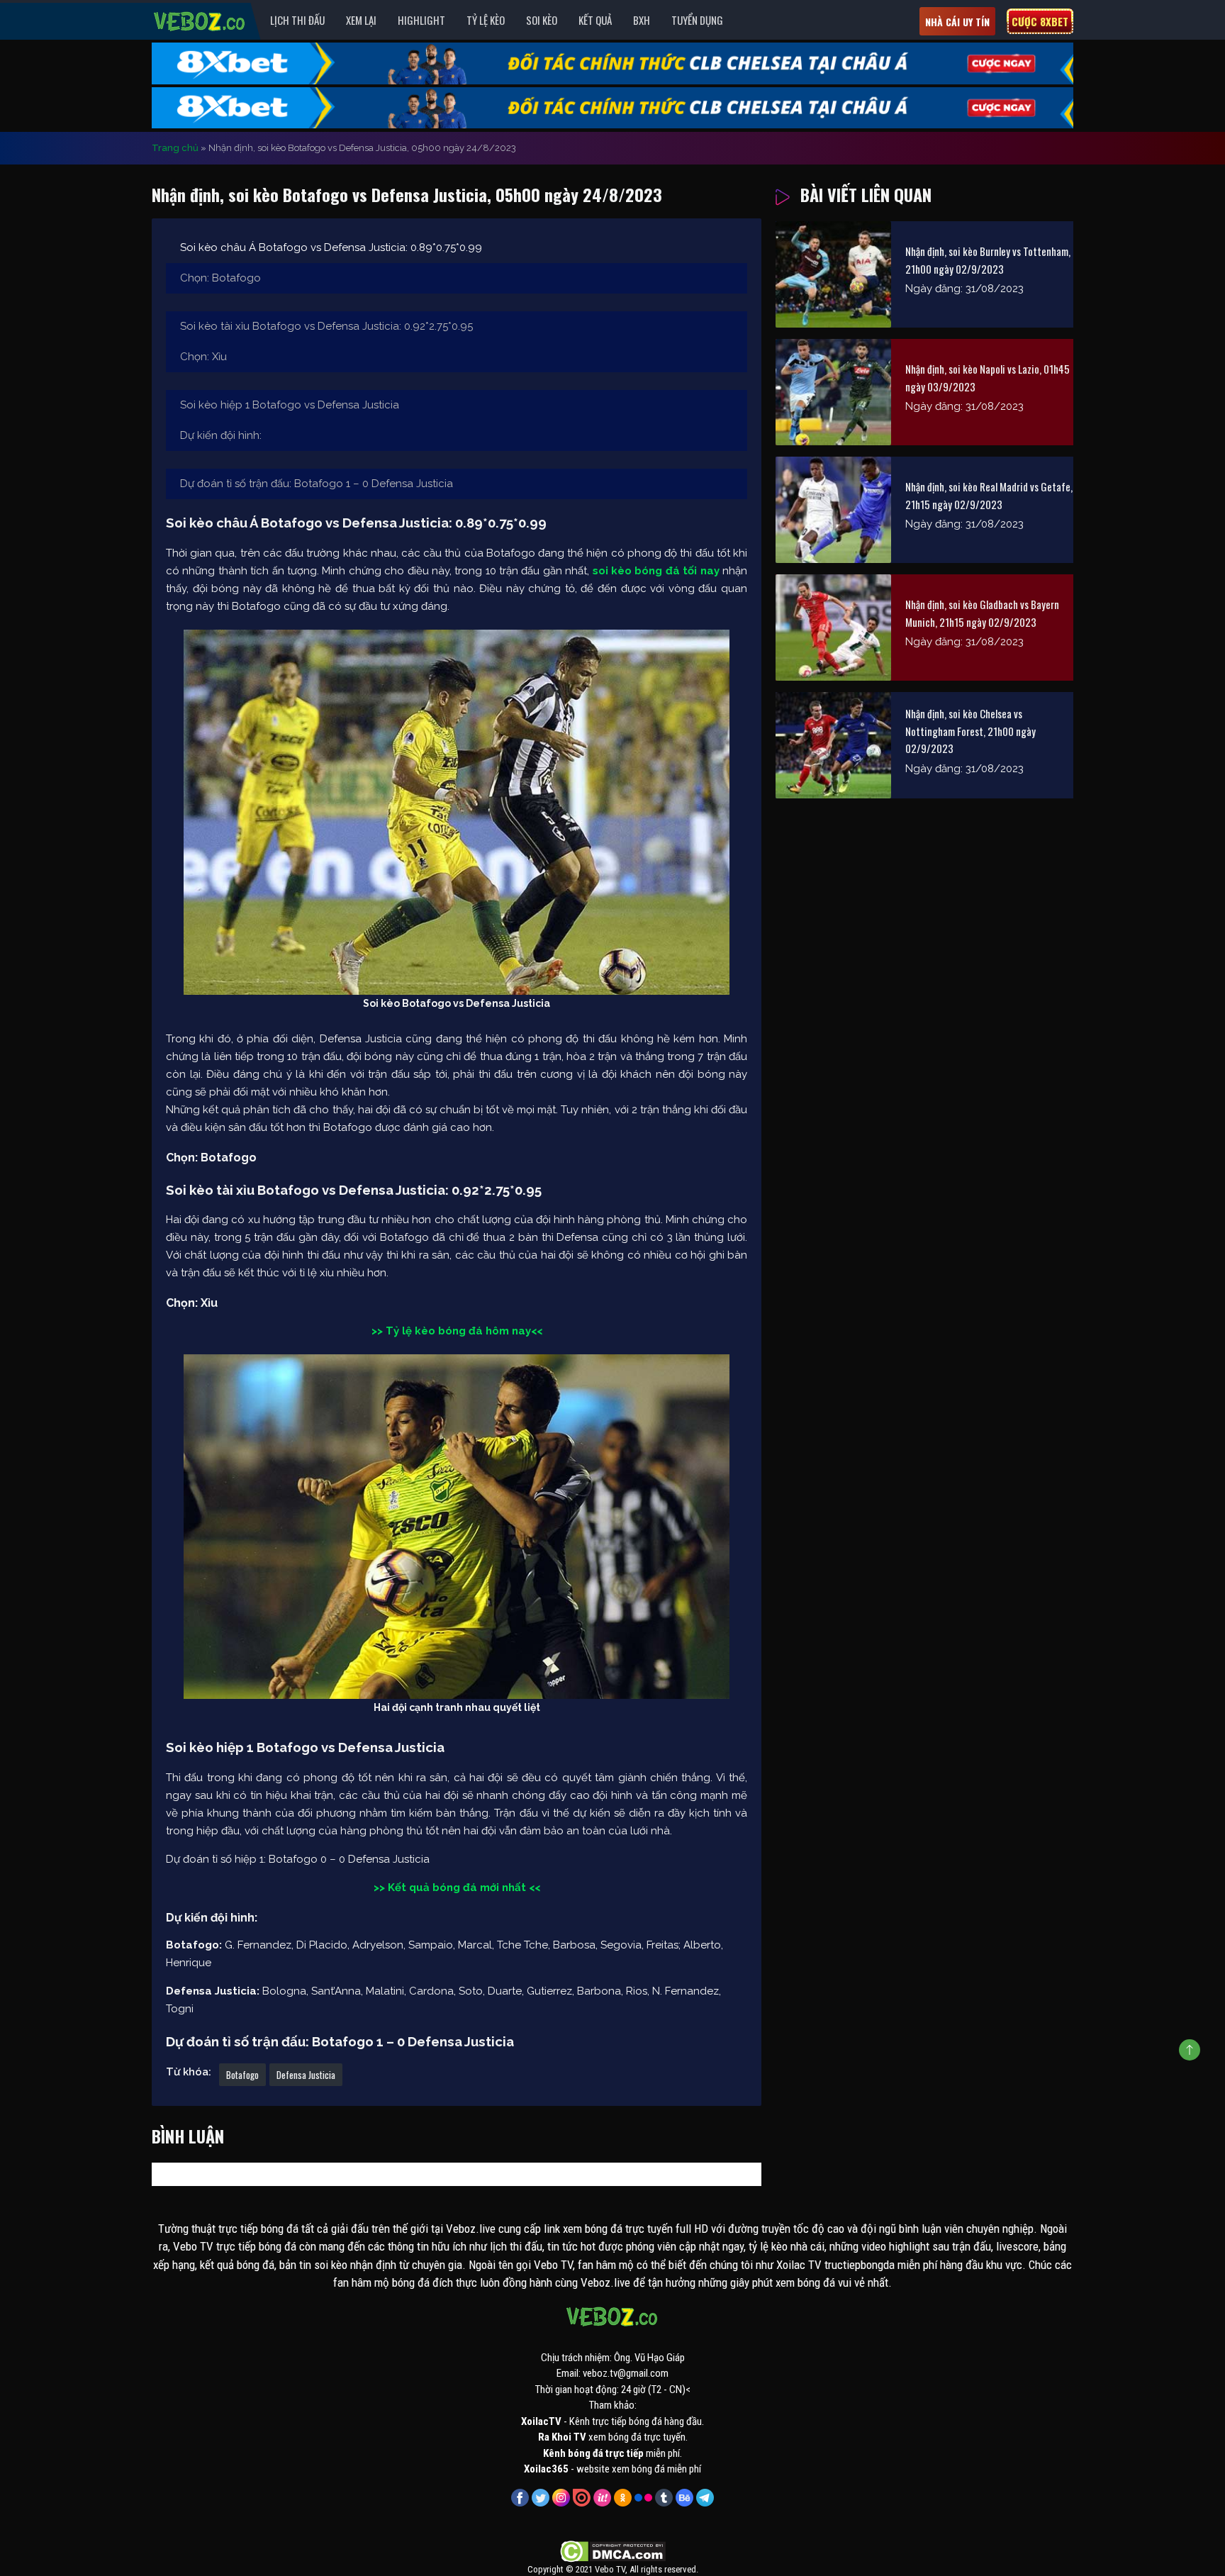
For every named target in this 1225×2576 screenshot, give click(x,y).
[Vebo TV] (200, 19)
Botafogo (242, 2075)
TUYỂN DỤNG (697, 20)
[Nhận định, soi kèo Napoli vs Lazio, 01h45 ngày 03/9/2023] (833, 392)
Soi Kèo (542, 20)
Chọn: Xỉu (203, 357)
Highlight (421, 20)
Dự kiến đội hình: (221, 435)
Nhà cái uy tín (957, 22)
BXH (642, 20)
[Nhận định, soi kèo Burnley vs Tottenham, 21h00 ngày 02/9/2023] (833, 274)
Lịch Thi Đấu (297, 20)
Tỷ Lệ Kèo (486, 20)
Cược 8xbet (1040, 21)
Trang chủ (175, 148)
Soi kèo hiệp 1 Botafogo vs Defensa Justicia (290, 405)
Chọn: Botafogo (220, 278)
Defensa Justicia (306, 2075)
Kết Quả (595, 20)
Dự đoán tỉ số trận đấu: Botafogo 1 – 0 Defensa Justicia (317, 484)
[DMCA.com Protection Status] (613, 2550)
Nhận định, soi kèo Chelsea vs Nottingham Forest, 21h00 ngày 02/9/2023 (971, 731)
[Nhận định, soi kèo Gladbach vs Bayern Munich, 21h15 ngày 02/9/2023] (833, 628)
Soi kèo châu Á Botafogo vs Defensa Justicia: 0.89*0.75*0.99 (331, 247)
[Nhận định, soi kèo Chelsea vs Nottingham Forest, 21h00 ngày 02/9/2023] (833, 745)
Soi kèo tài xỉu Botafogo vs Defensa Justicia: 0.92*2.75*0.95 (326, 326)
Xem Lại (361, 20)
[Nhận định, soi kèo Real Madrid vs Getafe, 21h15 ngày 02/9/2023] (833, 510)
